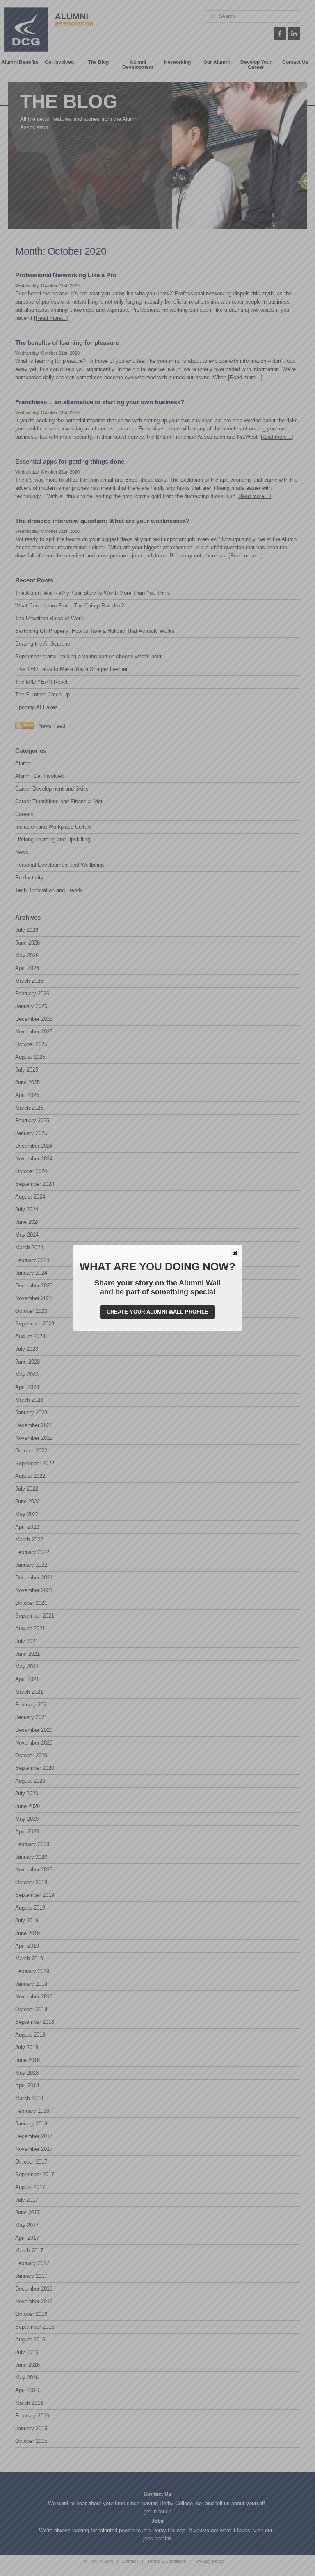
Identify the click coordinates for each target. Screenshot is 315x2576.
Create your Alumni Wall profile (157, 1312)
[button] (235, 1253)
